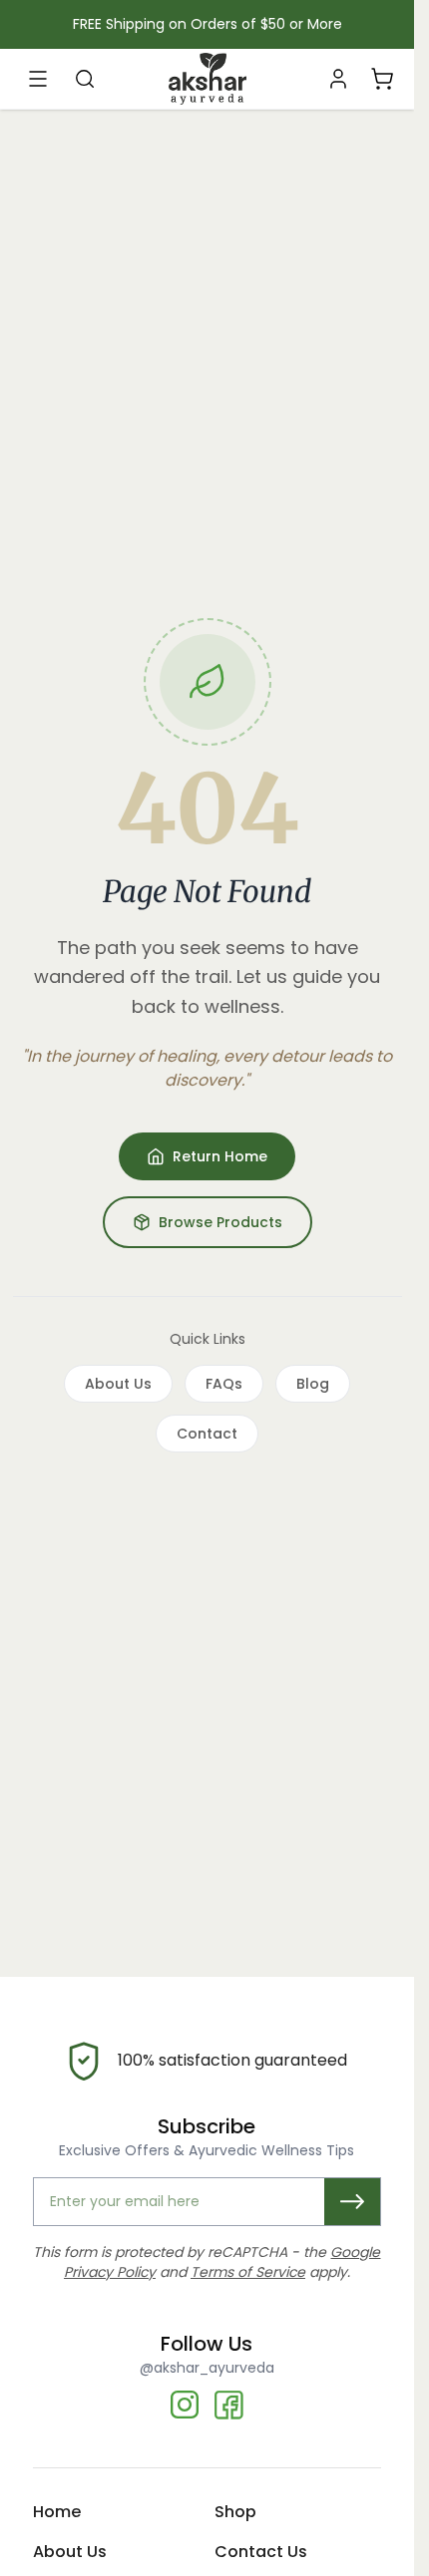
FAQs (224, 1384)
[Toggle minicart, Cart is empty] (381, 79)
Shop (235, 2512)
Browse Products (220, 1222)
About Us (118, 1384)
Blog (313, 1384)
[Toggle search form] (85, 79)
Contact (207, 1434)
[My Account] (338, 79)
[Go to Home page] (208, 79)
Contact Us (261, 2552)
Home (57, 2512)
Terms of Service (248, 2272)
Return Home (220, 1156)
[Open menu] (38, 79)
